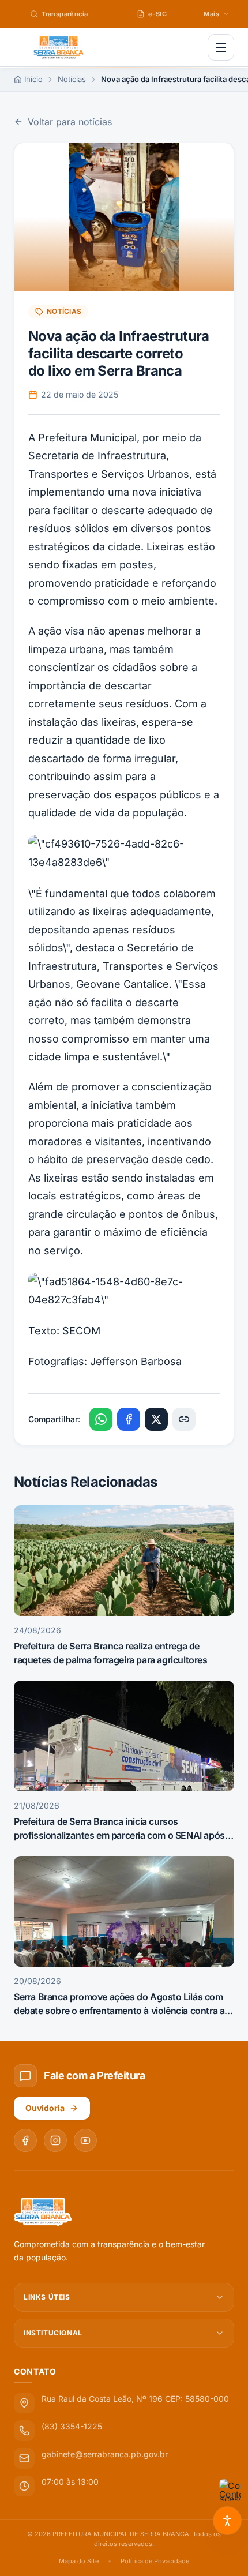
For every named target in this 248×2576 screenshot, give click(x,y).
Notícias (72, 79)
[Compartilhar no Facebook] (129, 1419)
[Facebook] (25, 2140)
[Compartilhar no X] (156, 1419)
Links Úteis (47, 2297)
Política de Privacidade (155, 2561)
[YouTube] (85, 2140)
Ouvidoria (45, 2108)
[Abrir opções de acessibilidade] (227, 2521)
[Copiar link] (184, 1419)
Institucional (53, 2333)
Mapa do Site (79, 2561)
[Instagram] (55, 2140)
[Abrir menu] (221, 47)
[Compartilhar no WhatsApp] (101, 1419)
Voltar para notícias (70, 122)
